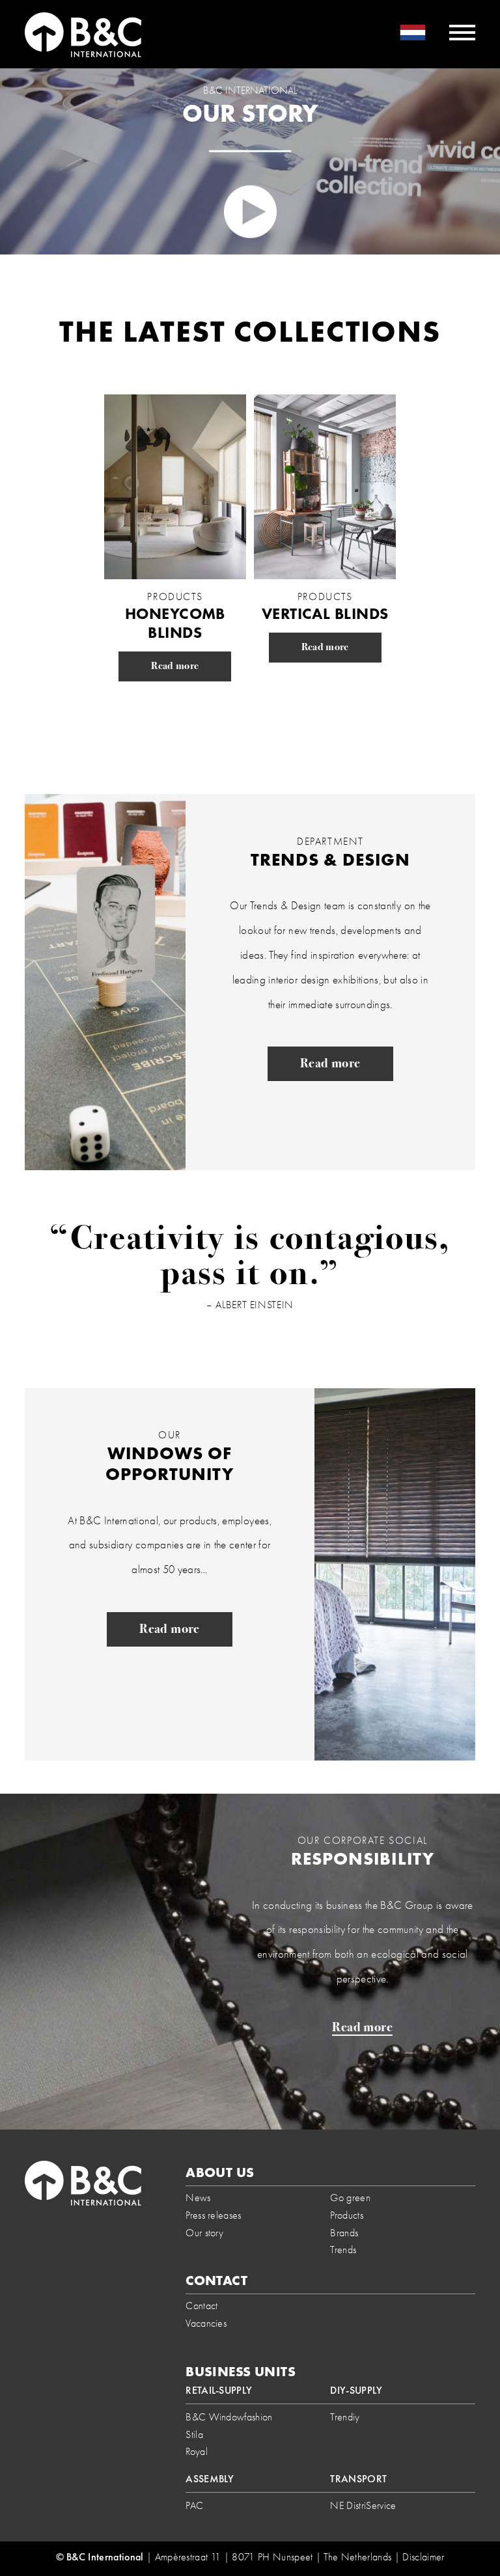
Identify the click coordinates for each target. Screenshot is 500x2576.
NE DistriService (363, 2505)
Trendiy (345, 2417)
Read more (175, 666)
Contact (201, 2306)
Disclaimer (423, 2557)
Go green (350, 2198)
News (198, 2198)
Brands (344, 2233)
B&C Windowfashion (229, 2417)
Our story (204, 2233)
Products (347, 2215)
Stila (194, 2434)
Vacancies (206, 2323)
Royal (197, 2451)
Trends (343, 2250)
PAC (194, 2505)
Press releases (213, 2215)
